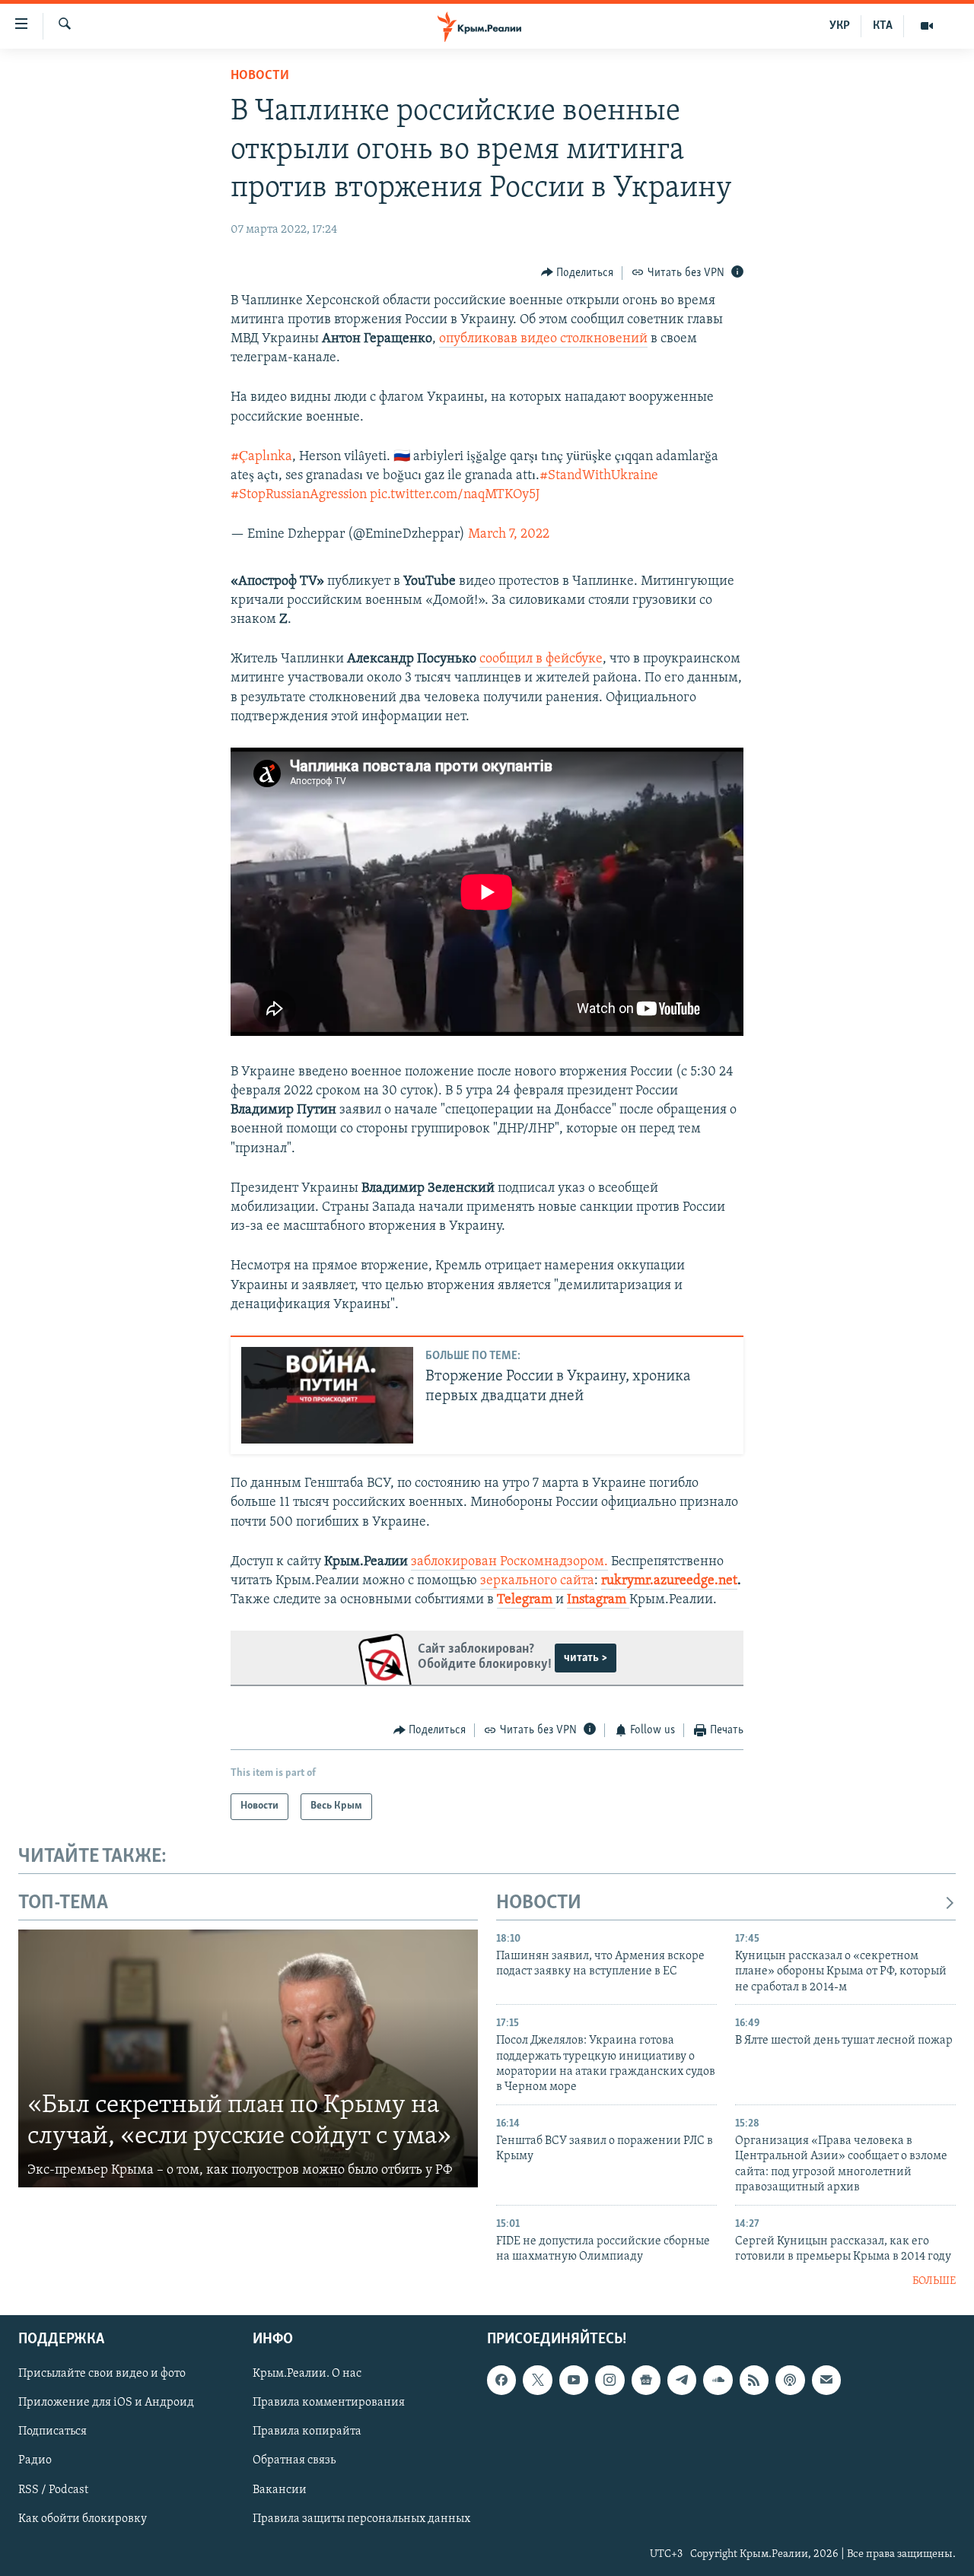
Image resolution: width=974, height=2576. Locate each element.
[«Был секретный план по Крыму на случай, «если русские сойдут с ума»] (248, 2059)
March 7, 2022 (509, 535)
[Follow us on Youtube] (574, 2380)
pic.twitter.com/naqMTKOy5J (455, 495)
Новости (260, 76)
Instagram (598, 1600)
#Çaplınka (261, 457)
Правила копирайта (307, 2431)
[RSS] (754, 2380)
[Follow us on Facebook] (501, 2380)
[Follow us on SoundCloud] (718, 2380)
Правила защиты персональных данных (361, 2519)
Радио (35, 2460)
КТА (883, 26)
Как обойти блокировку (83, 2519)
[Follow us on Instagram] (610, 2380)
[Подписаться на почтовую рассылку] (826, 2380)
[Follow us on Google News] (646, 2380)
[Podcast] (790, 2380)
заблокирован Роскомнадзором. (509, 1562)
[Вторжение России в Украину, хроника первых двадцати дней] (327, 1395)
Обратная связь (294, 2460)
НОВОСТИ (539, 1903)
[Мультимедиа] (927, 26)
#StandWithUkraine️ (599, 476)
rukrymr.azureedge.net (669, 1581)
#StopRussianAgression (299, 495)
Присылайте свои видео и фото (102, 2374)
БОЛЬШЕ (934, 2281)
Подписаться (53, 2431)
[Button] (578, 273)
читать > (586, 1658)
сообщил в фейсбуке (541, 659)
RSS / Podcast (53, 2490)
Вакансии (280, 2490)
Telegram (526, 1600)
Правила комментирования (329, 2403)
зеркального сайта (537, 1581)
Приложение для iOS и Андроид (106, 2403)
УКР (840, 26)
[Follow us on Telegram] (682, 2380)
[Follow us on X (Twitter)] (537, 2380)
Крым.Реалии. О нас (307, 2374)
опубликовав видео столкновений (543, 339)
